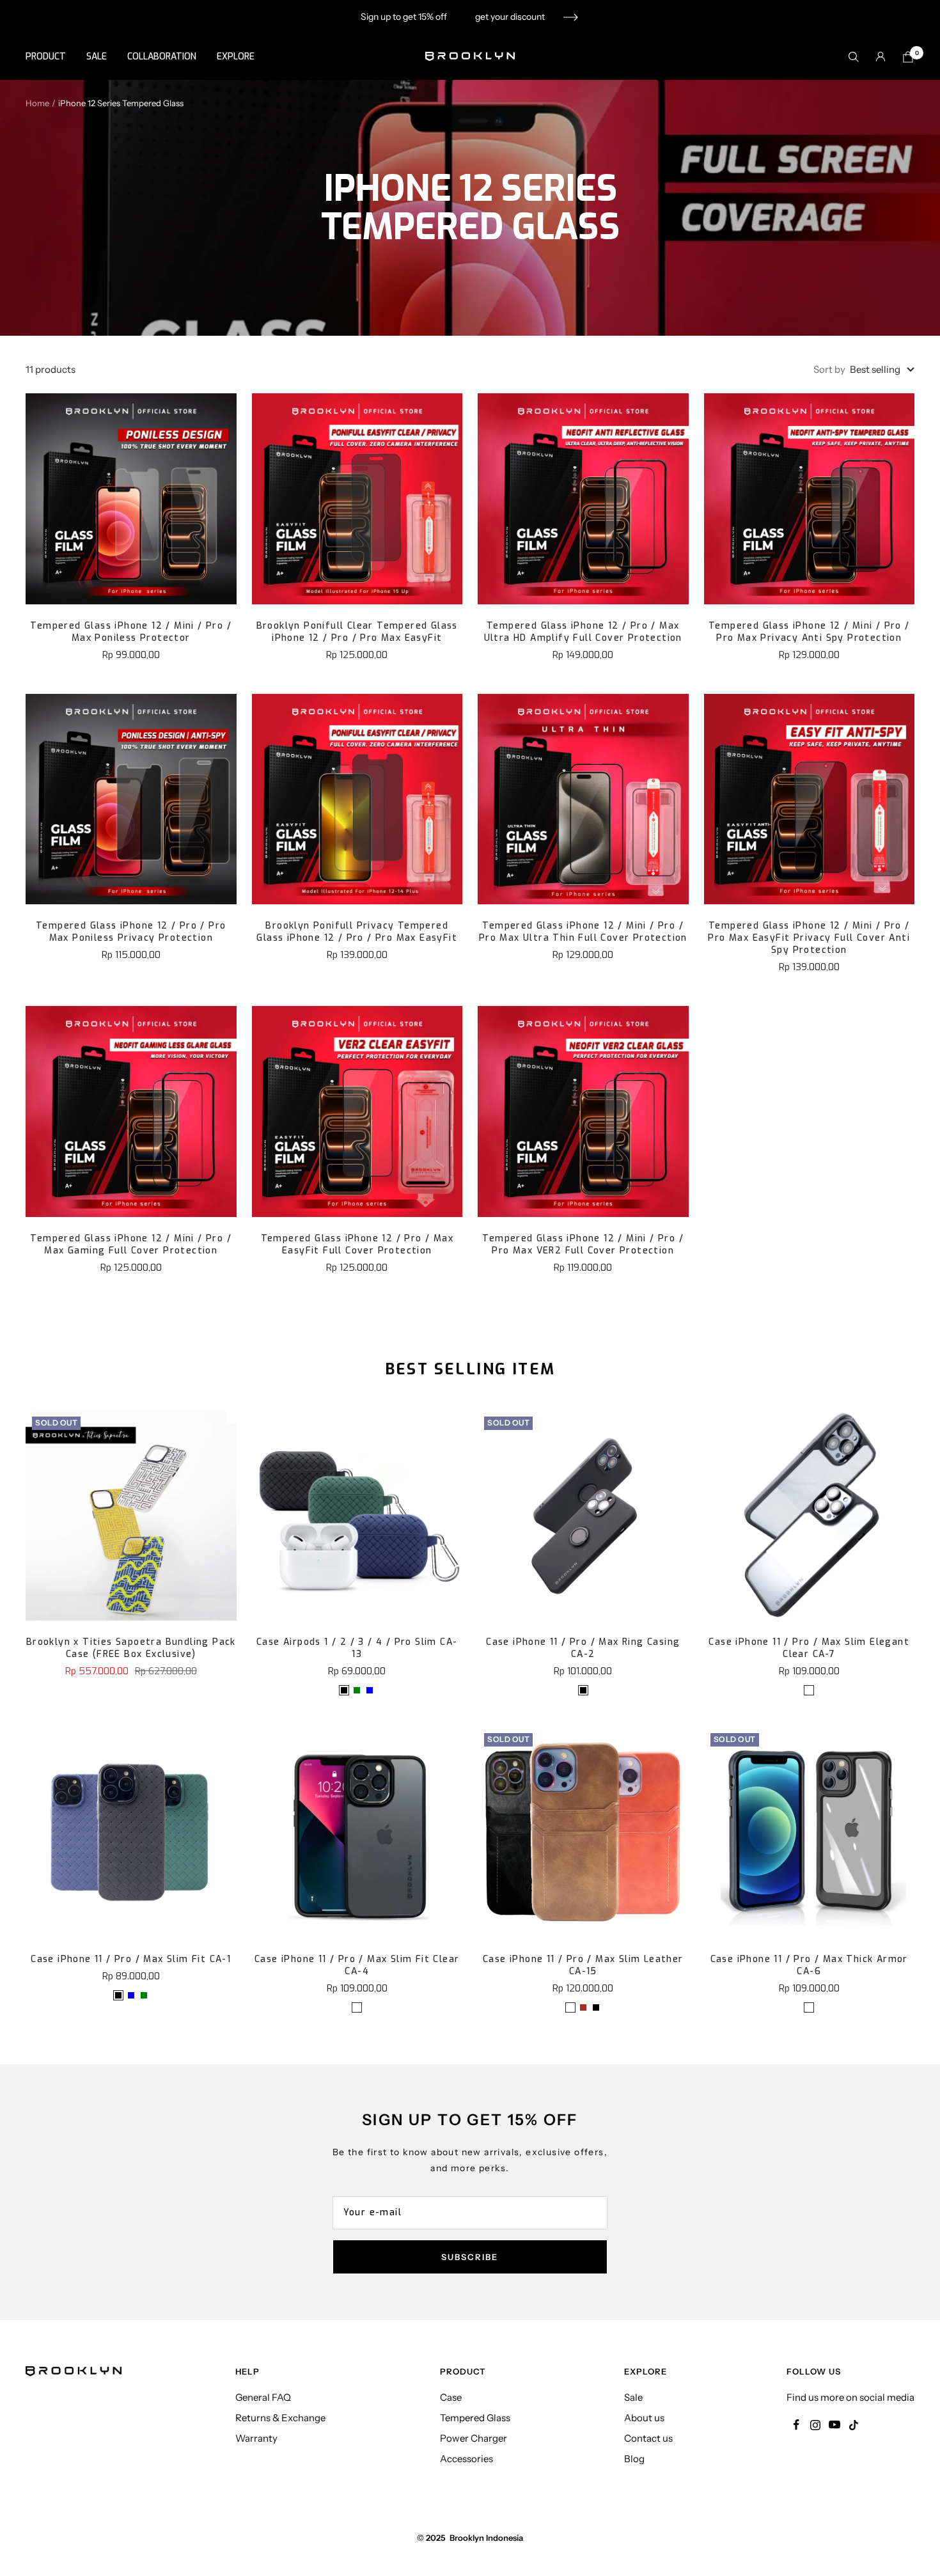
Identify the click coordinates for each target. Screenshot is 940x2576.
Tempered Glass (475, 2418)
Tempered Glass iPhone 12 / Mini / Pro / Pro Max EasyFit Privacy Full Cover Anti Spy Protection (809, 938)
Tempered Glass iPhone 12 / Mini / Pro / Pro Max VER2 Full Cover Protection (583, 1245)
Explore (236, 57)
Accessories (466, 2459)
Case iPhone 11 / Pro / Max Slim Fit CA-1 (131, 1959)
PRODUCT (46, 57)
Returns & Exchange (280, 2418)
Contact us (648, 2438)
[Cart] (908, 57)
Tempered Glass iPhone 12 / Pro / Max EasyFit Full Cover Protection (357, 1245)
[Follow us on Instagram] (815, 2425)
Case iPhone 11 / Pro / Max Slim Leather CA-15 (583, 1965)
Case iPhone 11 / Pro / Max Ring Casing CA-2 (583, 1648)
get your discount (510, 17)
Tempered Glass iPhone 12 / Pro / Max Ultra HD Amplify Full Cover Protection (583, 632)
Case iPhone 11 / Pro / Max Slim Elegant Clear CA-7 (809, 1648)
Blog (634, 2459)
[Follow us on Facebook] (796, 2425)
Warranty (256, 2438)
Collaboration (162, 57)
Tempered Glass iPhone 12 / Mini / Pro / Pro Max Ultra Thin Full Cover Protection (583, 932)
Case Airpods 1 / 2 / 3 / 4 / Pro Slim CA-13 (357, 1648)
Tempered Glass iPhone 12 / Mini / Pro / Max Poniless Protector (131, 632)
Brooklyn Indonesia (486, 2538)
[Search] (854, 57)
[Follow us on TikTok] (854, 2425)
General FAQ (263, 2397)
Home (37, 103)
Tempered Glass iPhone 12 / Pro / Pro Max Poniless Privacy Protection (131, 932)
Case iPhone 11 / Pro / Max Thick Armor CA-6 (809, 1965)
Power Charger (474, 2438)
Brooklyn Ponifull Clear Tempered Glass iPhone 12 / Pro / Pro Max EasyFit (357, 632)
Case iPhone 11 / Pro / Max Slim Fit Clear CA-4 (357, 1965)
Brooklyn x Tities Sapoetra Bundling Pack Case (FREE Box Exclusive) (131, 1648)
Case (451, 2397)
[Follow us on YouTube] (834, 2425)
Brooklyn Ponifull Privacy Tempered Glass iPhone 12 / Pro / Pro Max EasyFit (357, 932)
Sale (633, 2397)
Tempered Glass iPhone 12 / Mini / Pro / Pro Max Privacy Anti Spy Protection (809, 632)
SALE (97, 57)
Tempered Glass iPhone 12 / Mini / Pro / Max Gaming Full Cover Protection (131, 1245)
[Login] (881, 57)
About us (644, 2418)
